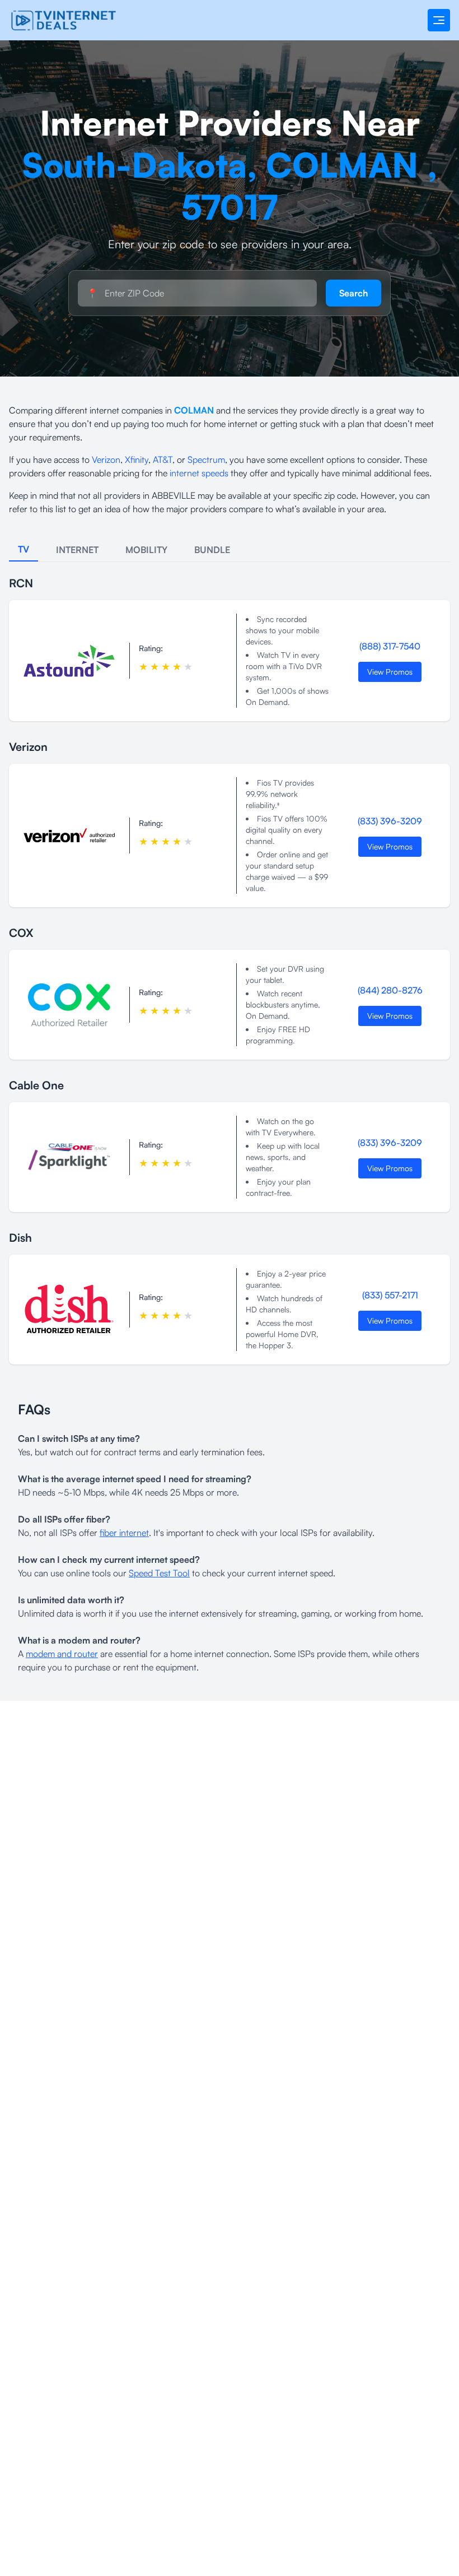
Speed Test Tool (159, 1573)
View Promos (390, 672)
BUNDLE (212, 550)
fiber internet (124, 1533)
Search (353, 293)
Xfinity (137, 459)
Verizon (106, 459)
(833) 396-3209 (390, 821)
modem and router (62, 1654)
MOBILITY (146, 550)
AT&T (163, 459)
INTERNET (77, 550)
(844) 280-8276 (390, 990)
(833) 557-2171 (390, 1295)
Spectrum (206, 459)
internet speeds (199, 473)
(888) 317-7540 (390, 646)
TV (24, 549)
